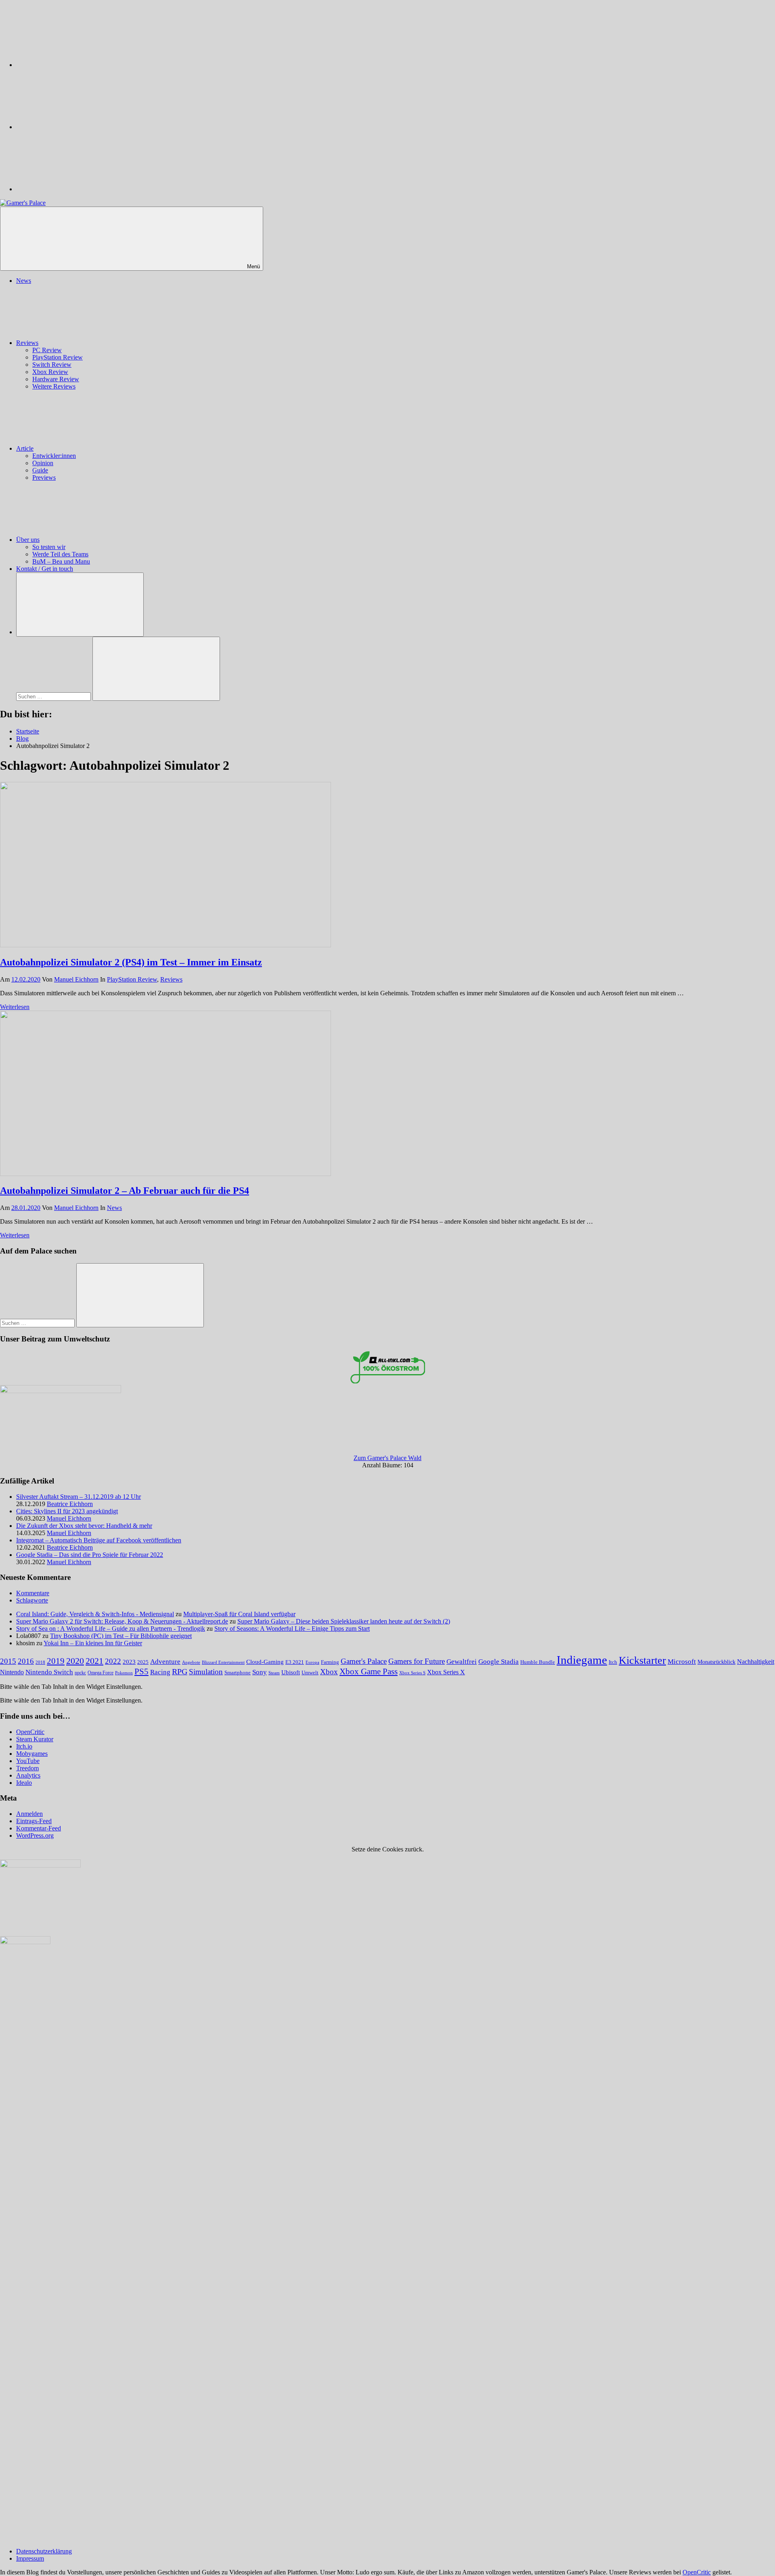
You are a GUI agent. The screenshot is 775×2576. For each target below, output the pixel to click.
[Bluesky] (77, 65)
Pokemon (124, 1673)
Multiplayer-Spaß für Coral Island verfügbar (239, 1614)
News (24, 281)
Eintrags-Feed (34, 1821)
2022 (113, 1661)
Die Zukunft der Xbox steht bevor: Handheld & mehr (84, 1526)
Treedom (27, 1768)
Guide (40, 470)
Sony (260, 1672)
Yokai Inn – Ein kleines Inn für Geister (93, 1643)
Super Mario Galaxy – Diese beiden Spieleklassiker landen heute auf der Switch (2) (344, 1621)
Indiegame (582, 1660)
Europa (312, 1662)
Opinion (43, 463)
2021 (94, 1661)
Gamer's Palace (364, 1661)
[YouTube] (77, 189)
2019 (56, 1661)
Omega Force (101, 1673)
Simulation (206, 1672)
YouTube (28, 1761)
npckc (80, 1673)
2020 (75, 1661)
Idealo (24, 1783)
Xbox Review (50, 372)
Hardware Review (56, 379)
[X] (77, 127)
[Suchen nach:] (54, 696)
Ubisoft (291, 1672)
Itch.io (24, 1746)
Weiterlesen (15, 1007)
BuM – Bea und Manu (61, 561)
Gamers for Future (417, 1661)
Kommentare (33, 1593)
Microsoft (682, 1662)
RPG (180, 1671)
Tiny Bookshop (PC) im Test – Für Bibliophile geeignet (121, 1636)
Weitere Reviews (54, 386)
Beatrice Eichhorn (70, 1504)
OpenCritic (30, 1732)
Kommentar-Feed (39, 1828)
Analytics (28, 1775)
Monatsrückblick (716, 1662)
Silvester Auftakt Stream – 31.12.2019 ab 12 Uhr (79, 1497)
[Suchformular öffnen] (80, 605)
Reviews (27, 343)
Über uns (28, 540)
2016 (26, 1661)
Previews (44, 477)
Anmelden (29, 1814)
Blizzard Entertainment (223, 1662)
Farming (330, 1662)
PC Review (47, 350)
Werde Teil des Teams (60, 554)
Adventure (165, 1662)
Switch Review (52, 365)
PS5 (141, 1671)
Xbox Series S (412, 1673)
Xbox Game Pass (369, 1671)
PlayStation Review (58, 357)
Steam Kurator (35, 1739)
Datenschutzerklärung (44, 2551)
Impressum (30, 2558)
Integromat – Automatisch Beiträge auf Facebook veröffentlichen (99, 1540)
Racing (160, 1672)
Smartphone (238, 1672)
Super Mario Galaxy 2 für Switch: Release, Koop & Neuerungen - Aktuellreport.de (122, 1621)
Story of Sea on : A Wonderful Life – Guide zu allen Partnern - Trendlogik (111, 1629)
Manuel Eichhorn (76, 979)
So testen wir (49, 547)
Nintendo (12, 1672)
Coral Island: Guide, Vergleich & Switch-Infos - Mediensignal (95, 1614)
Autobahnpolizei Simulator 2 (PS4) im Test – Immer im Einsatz (131, 962)
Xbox (329, 1672)
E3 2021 (295, 1662)
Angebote (191, 1662)
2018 (40, 1662)
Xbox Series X (446, 1672)
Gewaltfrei (462, 1662)
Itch (613, 1662)
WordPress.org (35, 1835)
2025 (143, 1662)
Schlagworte (32, 1600)
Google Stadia (499, 1662)
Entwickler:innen (54, 456)
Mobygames (32, 1754)
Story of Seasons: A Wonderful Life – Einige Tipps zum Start (292, 1629)
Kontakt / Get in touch (45, 569)
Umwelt (310, 1672)
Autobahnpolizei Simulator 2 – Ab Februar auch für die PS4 (125, 1191)
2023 (129, 1662)
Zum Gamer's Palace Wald (387, 1458)
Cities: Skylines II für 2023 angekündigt (67, 1511)
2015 (8, 1661)
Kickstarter (642, 1660)
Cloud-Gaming (265, 1662)
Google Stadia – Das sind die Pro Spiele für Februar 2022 (90, 1555)
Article (25, 448)
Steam (274, 1673)
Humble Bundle (538, 1662)
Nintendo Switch (49, 1672)
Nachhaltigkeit (756, 1662)
